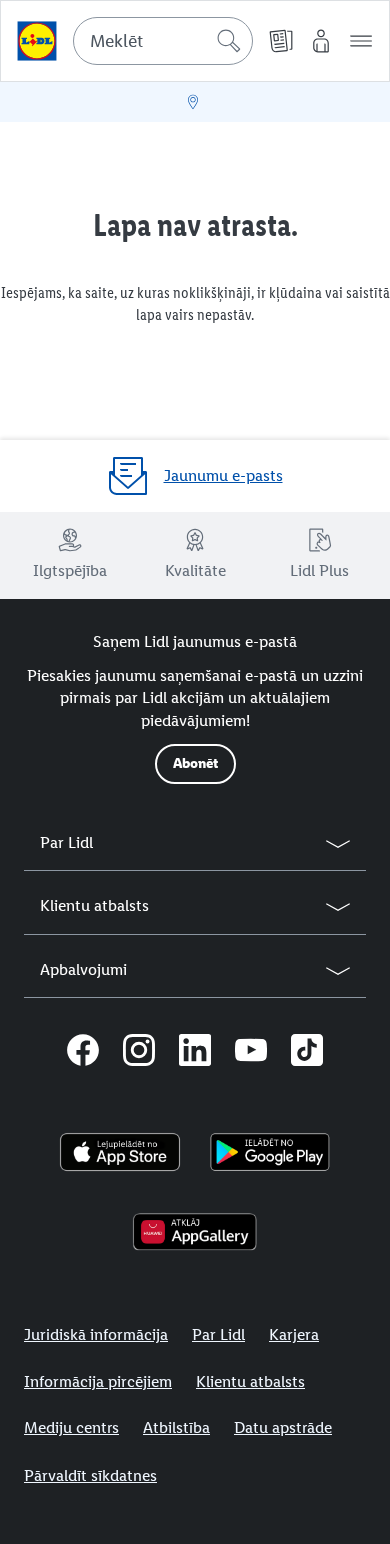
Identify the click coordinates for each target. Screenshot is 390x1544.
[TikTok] (307, 1053)
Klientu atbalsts (250, 1381)
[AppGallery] (195, 1232)
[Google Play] (270, 1152)
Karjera (294, 1334)
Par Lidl (218, 1334)
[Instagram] (139, 1053)
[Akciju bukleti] (281, 41)
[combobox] (163, 41)
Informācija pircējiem (98, 1381)
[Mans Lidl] (321, 41)
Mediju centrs (71, 1427)
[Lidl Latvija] (37, 41)
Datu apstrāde (283, 1427)
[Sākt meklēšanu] (229, 41)
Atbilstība (176, 1427)
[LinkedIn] (195, 1053)
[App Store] (120, 1152)
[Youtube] (251, 1053)
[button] (361, 41)
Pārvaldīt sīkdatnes (90, 1475)
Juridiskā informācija (96, 1334)
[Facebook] (83, 1053)
